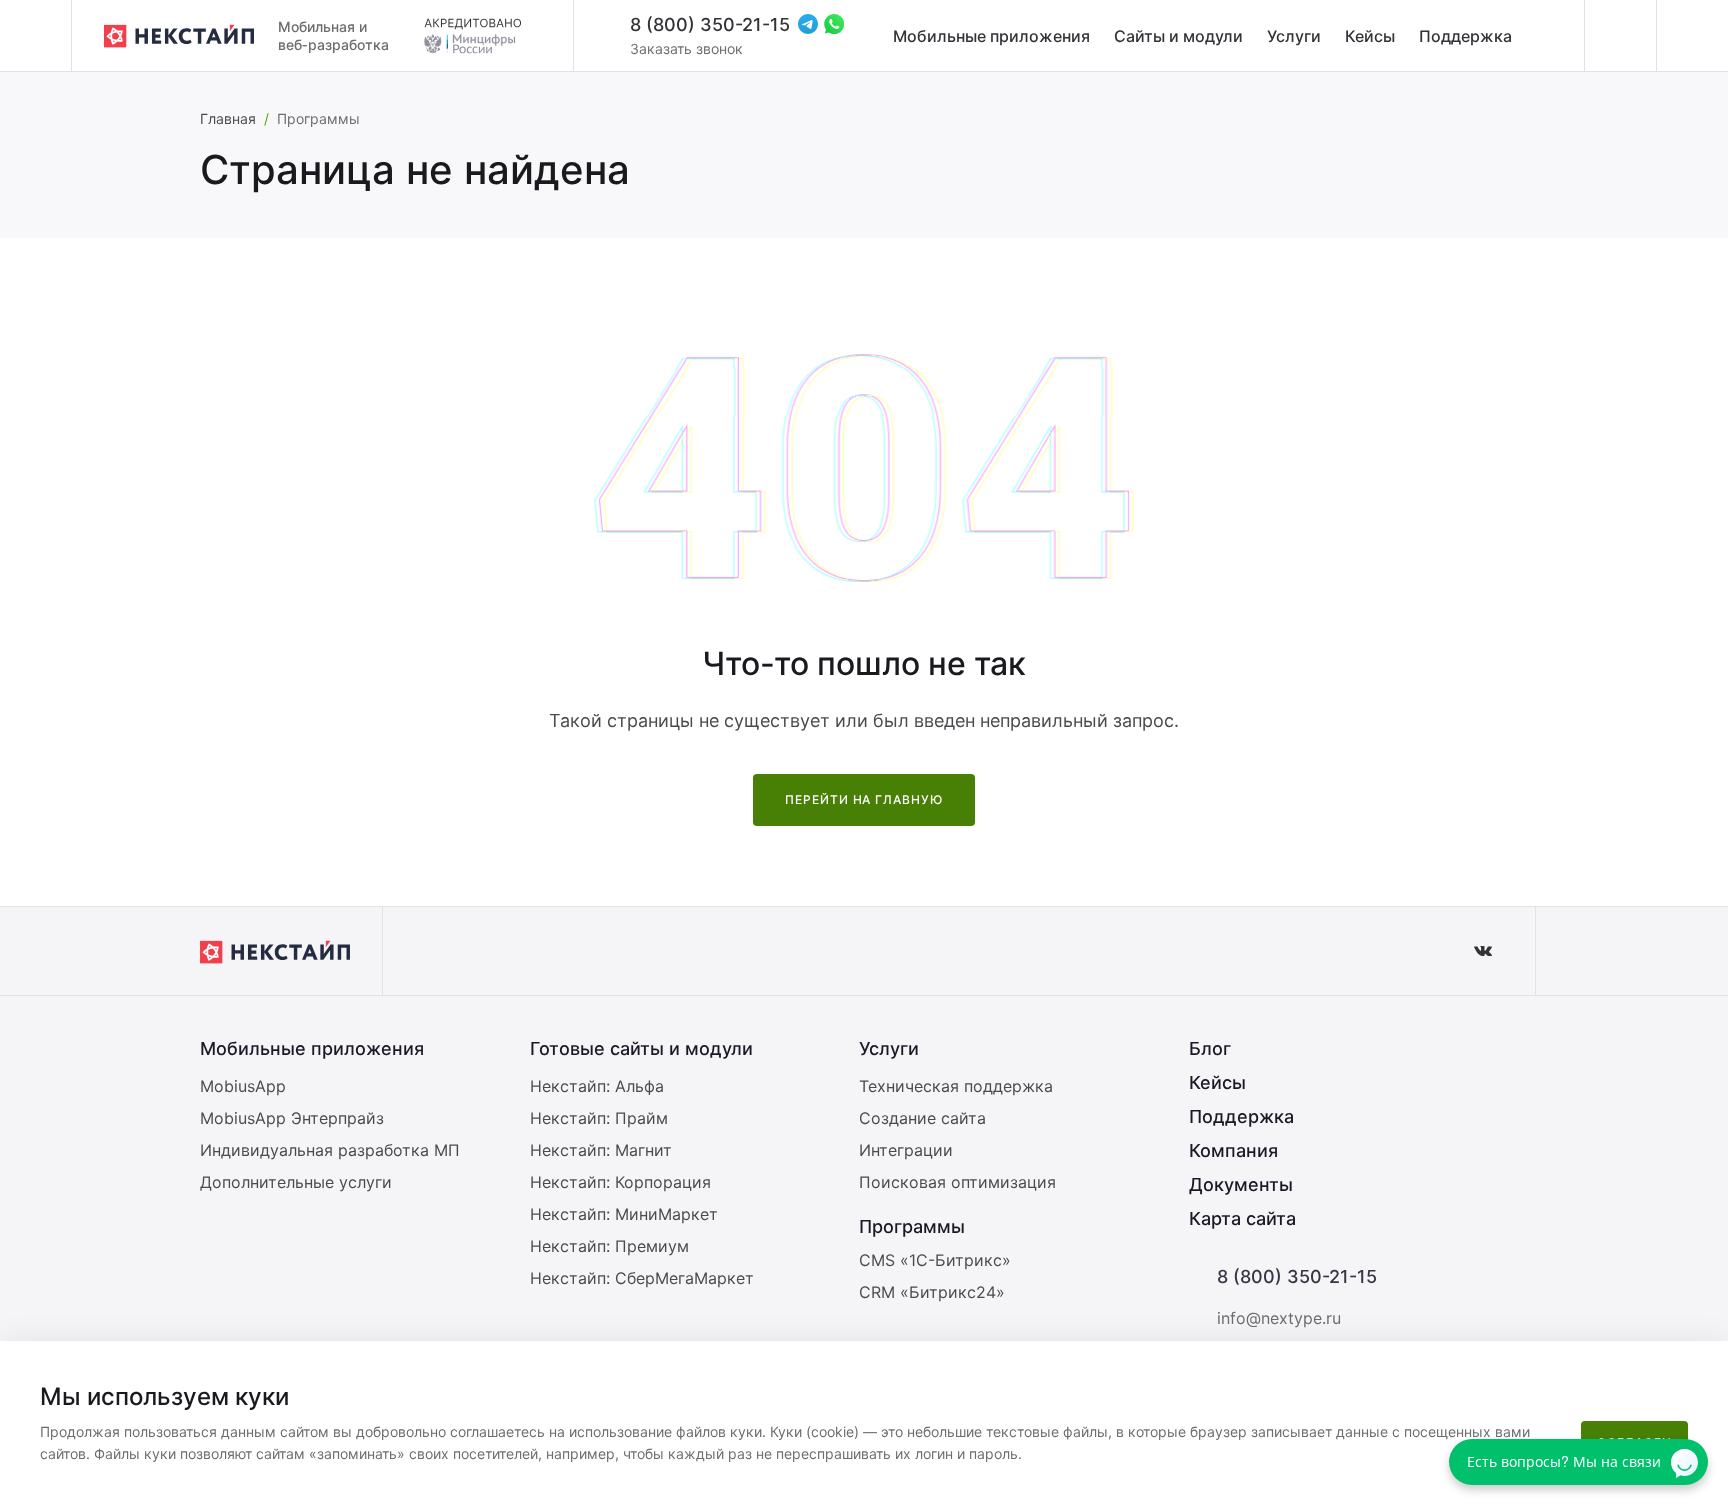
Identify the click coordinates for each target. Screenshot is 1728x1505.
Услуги (1294, 36)
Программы (912, 1226)
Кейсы (1370, 36)
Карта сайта (1242, 1218)
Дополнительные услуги (296, 1182)
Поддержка (1465, 36)
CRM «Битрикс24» (932, 1292)
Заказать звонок (686, 48)
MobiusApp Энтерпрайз (292, 1118)
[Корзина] (1692, 36)
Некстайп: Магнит (601, 1150)
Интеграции (906, 1150)
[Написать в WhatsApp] (834, 24)
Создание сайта (922, 1118)
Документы (1241, 1184)
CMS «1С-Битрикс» (935, 1260)
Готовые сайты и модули (641, 1048)
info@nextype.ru (1279, 1318)
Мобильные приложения (991, 36)
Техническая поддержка (956, 1086)
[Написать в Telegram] (808, 24)
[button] (1702, 1369)
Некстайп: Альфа (597, 1086)
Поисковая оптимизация (957, 1182)
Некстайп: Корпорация (620, 1182)
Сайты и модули (1178, 36)
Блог (1210, 1048)
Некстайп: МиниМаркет (624, 1214)
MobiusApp (243, 1086)
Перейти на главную (864, 799)
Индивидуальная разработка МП (330, 1150)
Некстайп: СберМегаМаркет (642, 1278)
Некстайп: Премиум (609, 1246)
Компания (1233, 1150)
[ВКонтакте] (1483, 951)
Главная (228, 118)
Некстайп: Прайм (599, 1118)
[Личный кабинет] (1620, 36)
